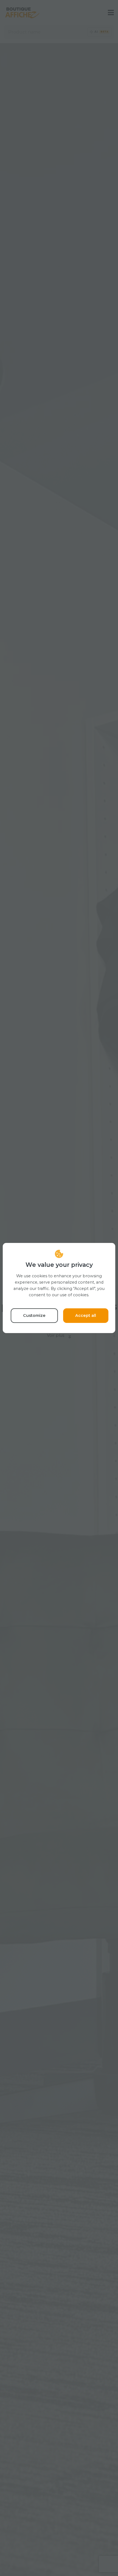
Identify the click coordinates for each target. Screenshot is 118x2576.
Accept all (86, 1315)
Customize (34, 1315)
